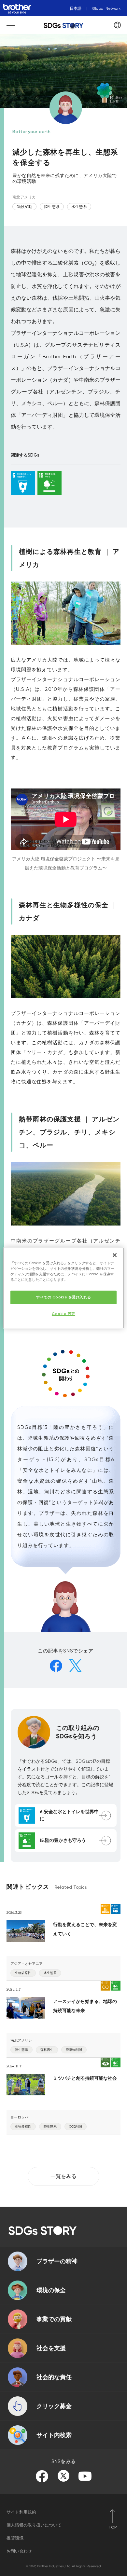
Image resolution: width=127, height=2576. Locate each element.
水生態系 (79, 207)
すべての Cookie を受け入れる (63, 1297)
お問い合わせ (19, 2551)
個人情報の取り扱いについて (34, 2525)
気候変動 (24, 207)
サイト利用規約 (21, 2512)
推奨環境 (15, 2538)
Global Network (106, 8)
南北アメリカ (24, 197)
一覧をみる (63, 2176)
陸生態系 (52, 207)
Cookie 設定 (63, 1314)
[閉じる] (115, 1255)
